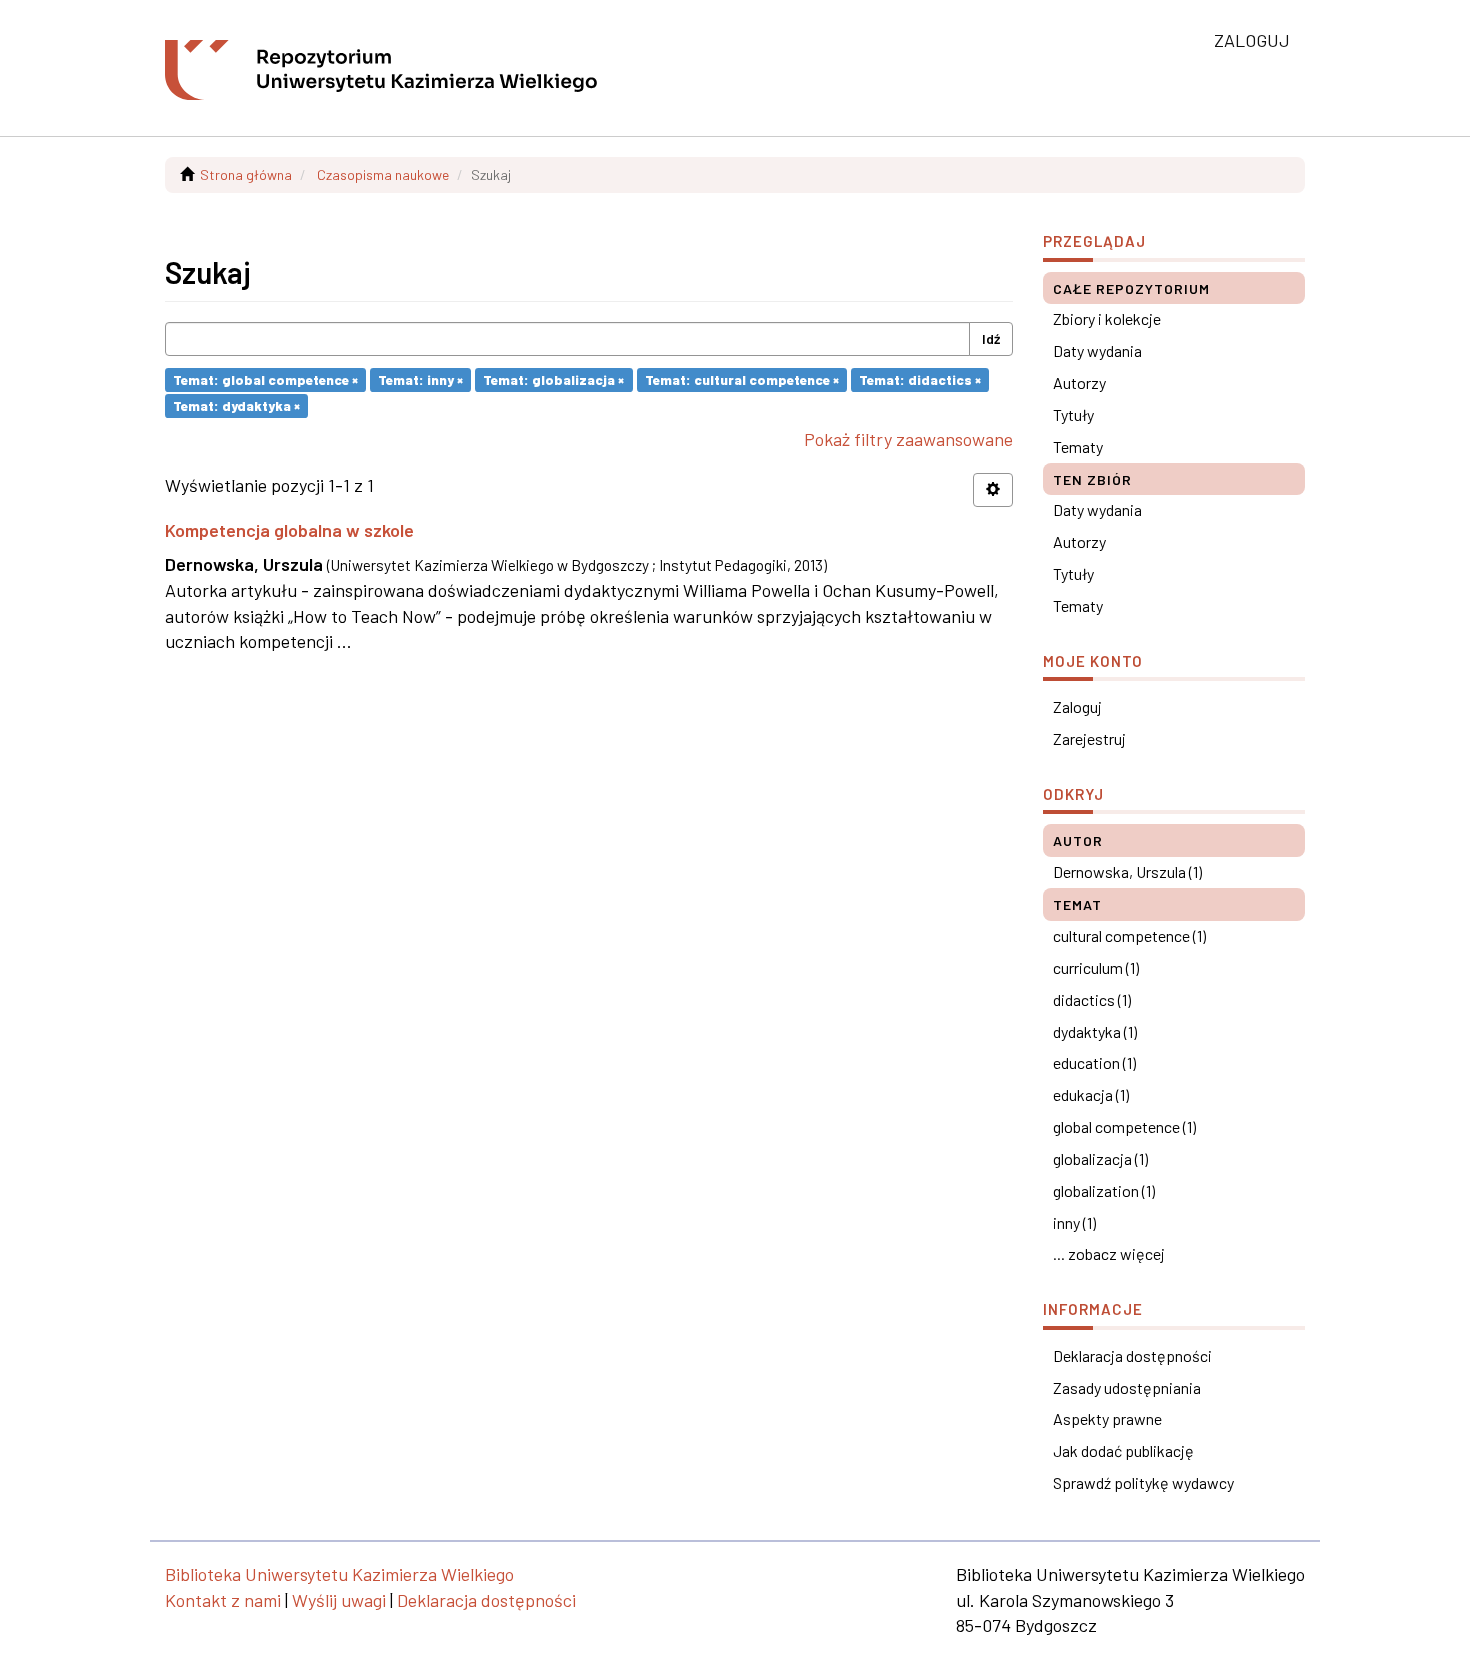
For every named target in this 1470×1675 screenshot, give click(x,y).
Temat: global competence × (265, 379)
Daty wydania (1097, 350)
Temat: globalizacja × (553, 379)
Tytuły (1073, 414)
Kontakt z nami (223, 1600)
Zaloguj (1077, 706)
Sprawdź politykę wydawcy (1143, 1482)
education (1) (1094, 1062)
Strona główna (246, 174)
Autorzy (1079, 382)
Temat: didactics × (920, 379)
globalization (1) (1104, 1190)
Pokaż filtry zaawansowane (908, 439)
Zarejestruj (1089, 738)
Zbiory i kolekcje (1107, 318)
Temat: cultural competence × (742, 379)
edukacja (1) (1091, 1094)
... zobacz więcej (1109, 1253)
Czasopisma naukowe (383, 174)
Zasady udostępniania (1127, 1387)
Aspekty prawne (1107, 1418)
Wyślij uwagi (339, 1600)
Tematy (1078, 446)
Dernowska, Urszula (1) (1127, 871)
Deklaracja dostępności (1132, 1355)
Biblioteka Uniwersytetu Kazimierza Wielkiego (339, 1574)
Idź (991, 338)
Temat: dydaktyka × (236, 405)
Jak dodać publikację (1123, 1450)
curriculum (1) (1096, 967)
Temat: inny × (420, 379)
